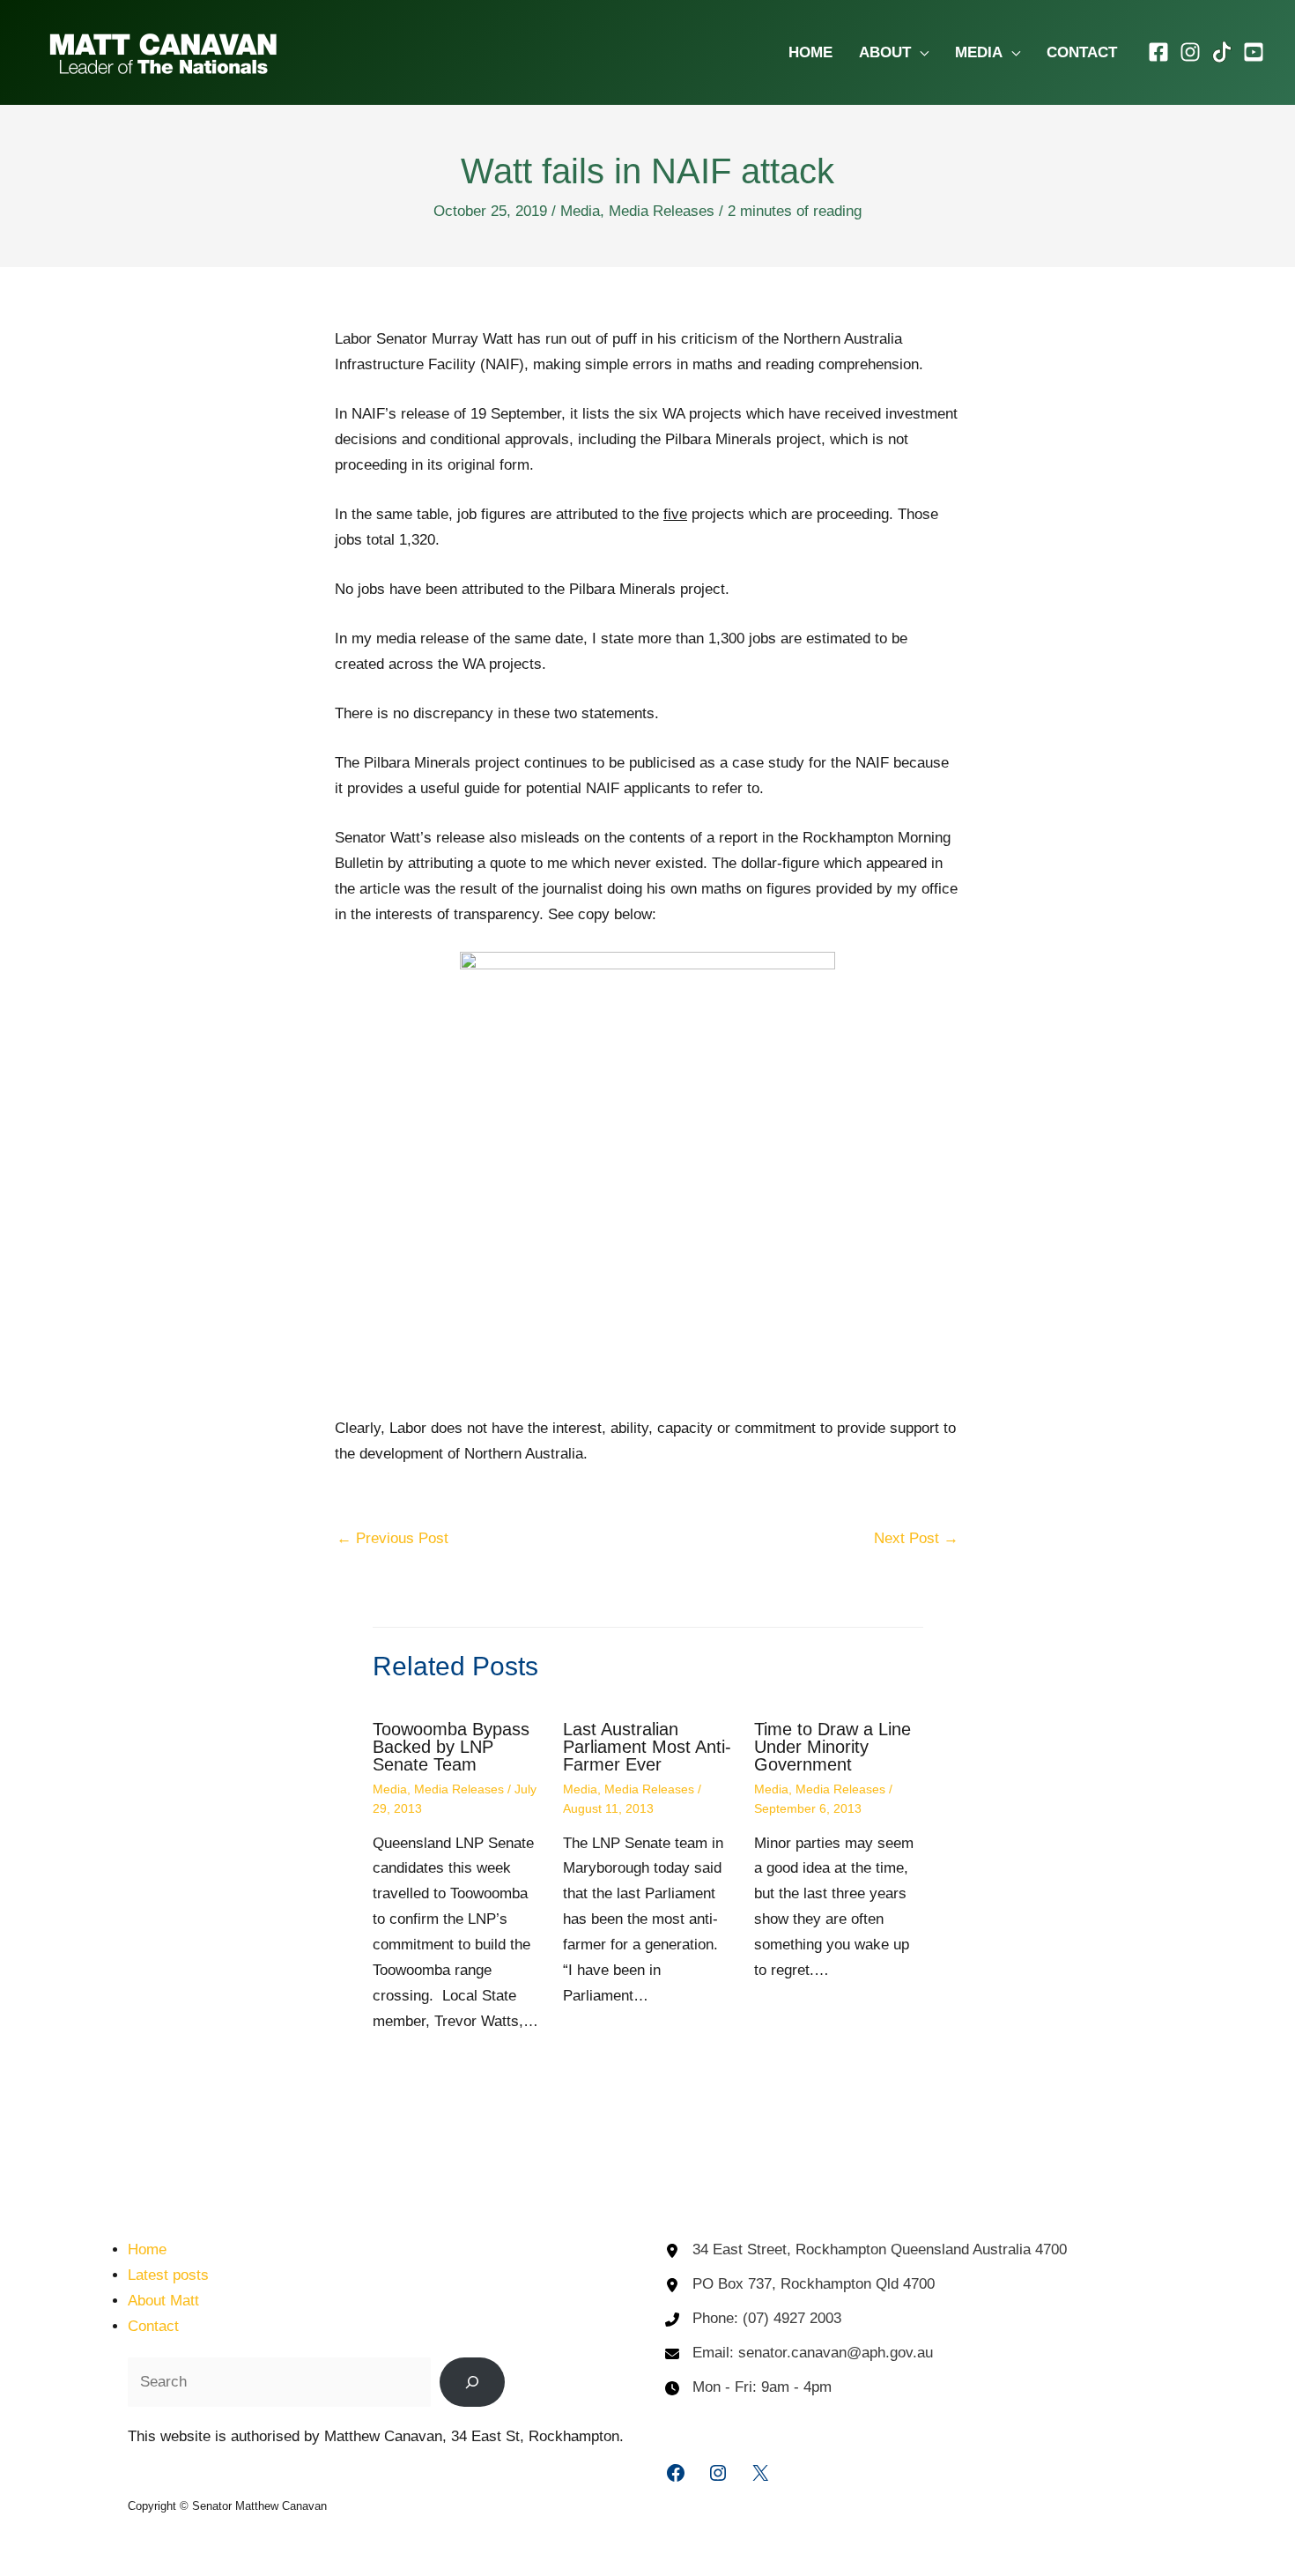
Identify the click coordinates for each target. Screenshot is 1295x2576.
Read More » (435, 2076)
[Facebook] (1158, 52)
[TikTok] (1222, 52)
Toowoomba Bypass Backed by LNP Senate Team (451, 1747)
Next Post (916, 1538)
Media (580, 211)
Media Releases (662, 211)
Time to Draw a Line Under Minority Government (832, 1747)
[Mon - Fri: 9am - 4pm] (748, 2388)
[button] (920, 52)
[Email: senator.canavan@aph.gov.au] (799, 2353)
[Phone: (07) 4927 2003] (753, 2319)
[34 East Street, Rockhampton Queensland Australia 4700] (866, 2250)
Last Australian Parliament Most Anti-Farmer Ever (647, 1747)
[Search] (472, 2382)
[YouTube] (1254, 52)
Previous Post (392, 1538)
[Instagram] (1190, 52)
